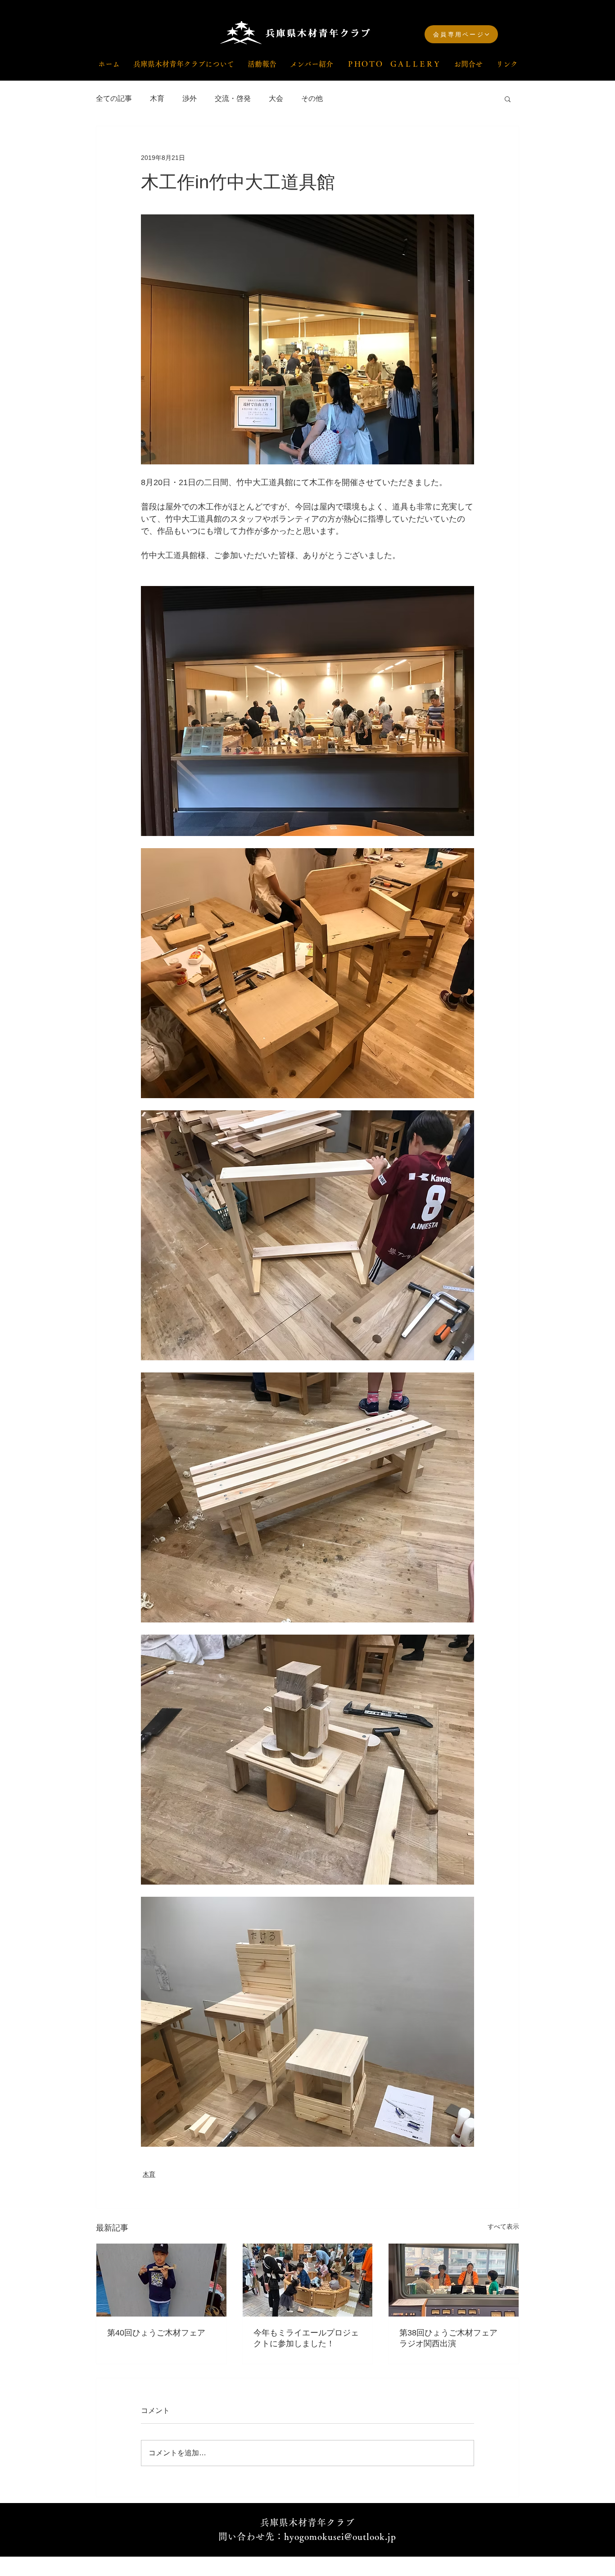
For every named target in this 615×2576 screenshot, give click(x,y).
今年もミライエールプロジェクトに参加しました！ (306, 2338)
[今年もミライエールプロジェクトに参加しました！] (308, 2280)
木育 (157, 98)
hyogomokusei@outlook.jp (340, 2536)
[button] (508, 99)
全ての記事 (114, 98)
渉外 (190, 98)
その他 (312, 98)
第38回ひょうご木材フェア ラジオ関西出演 (452, 2338)
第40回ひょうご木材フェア (156, 2333)
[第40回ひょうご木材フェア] (161, 2280)
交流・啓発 (233, 98)
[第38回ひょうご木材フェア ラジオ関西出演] (454, 2280)
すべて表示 (503, 2226)
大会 (276, 98)
